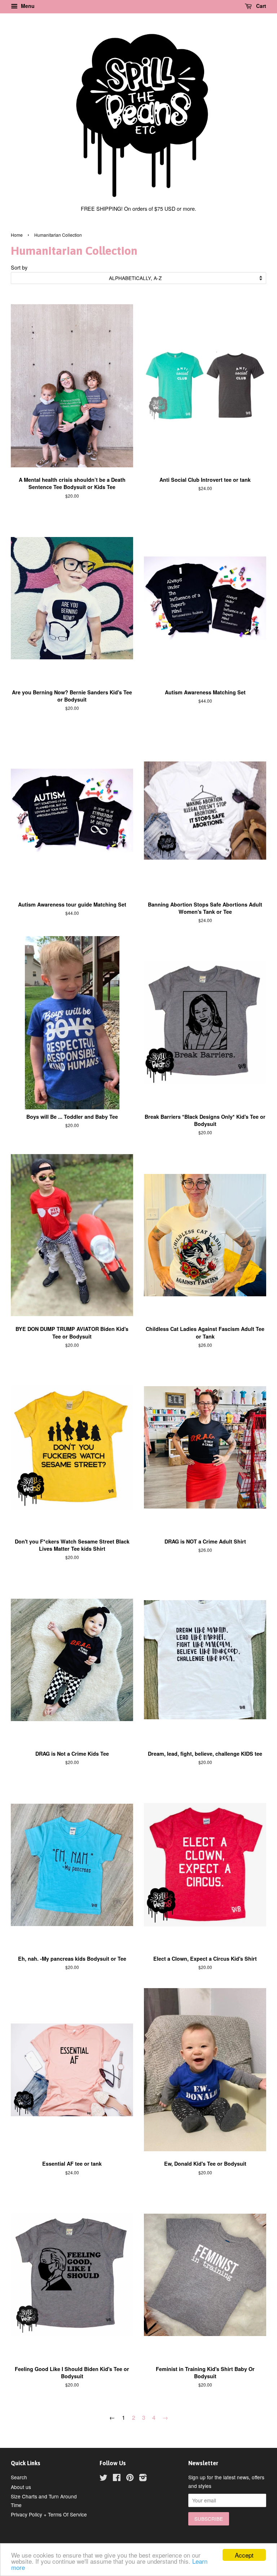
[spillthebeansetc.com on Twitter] (104, 2479)
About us (21, 2487)
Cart (260, 6)
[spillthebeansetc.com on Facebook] (117, 2479)
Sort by (19, 267)
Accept (244, 2555)
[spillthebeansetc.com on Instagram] (143, 2479)
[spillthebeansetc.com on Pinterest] (130, 2479)
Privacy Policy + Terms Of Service (49, 2514)
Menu (27, 6)
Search (19, 2477)
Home (17, 235)
